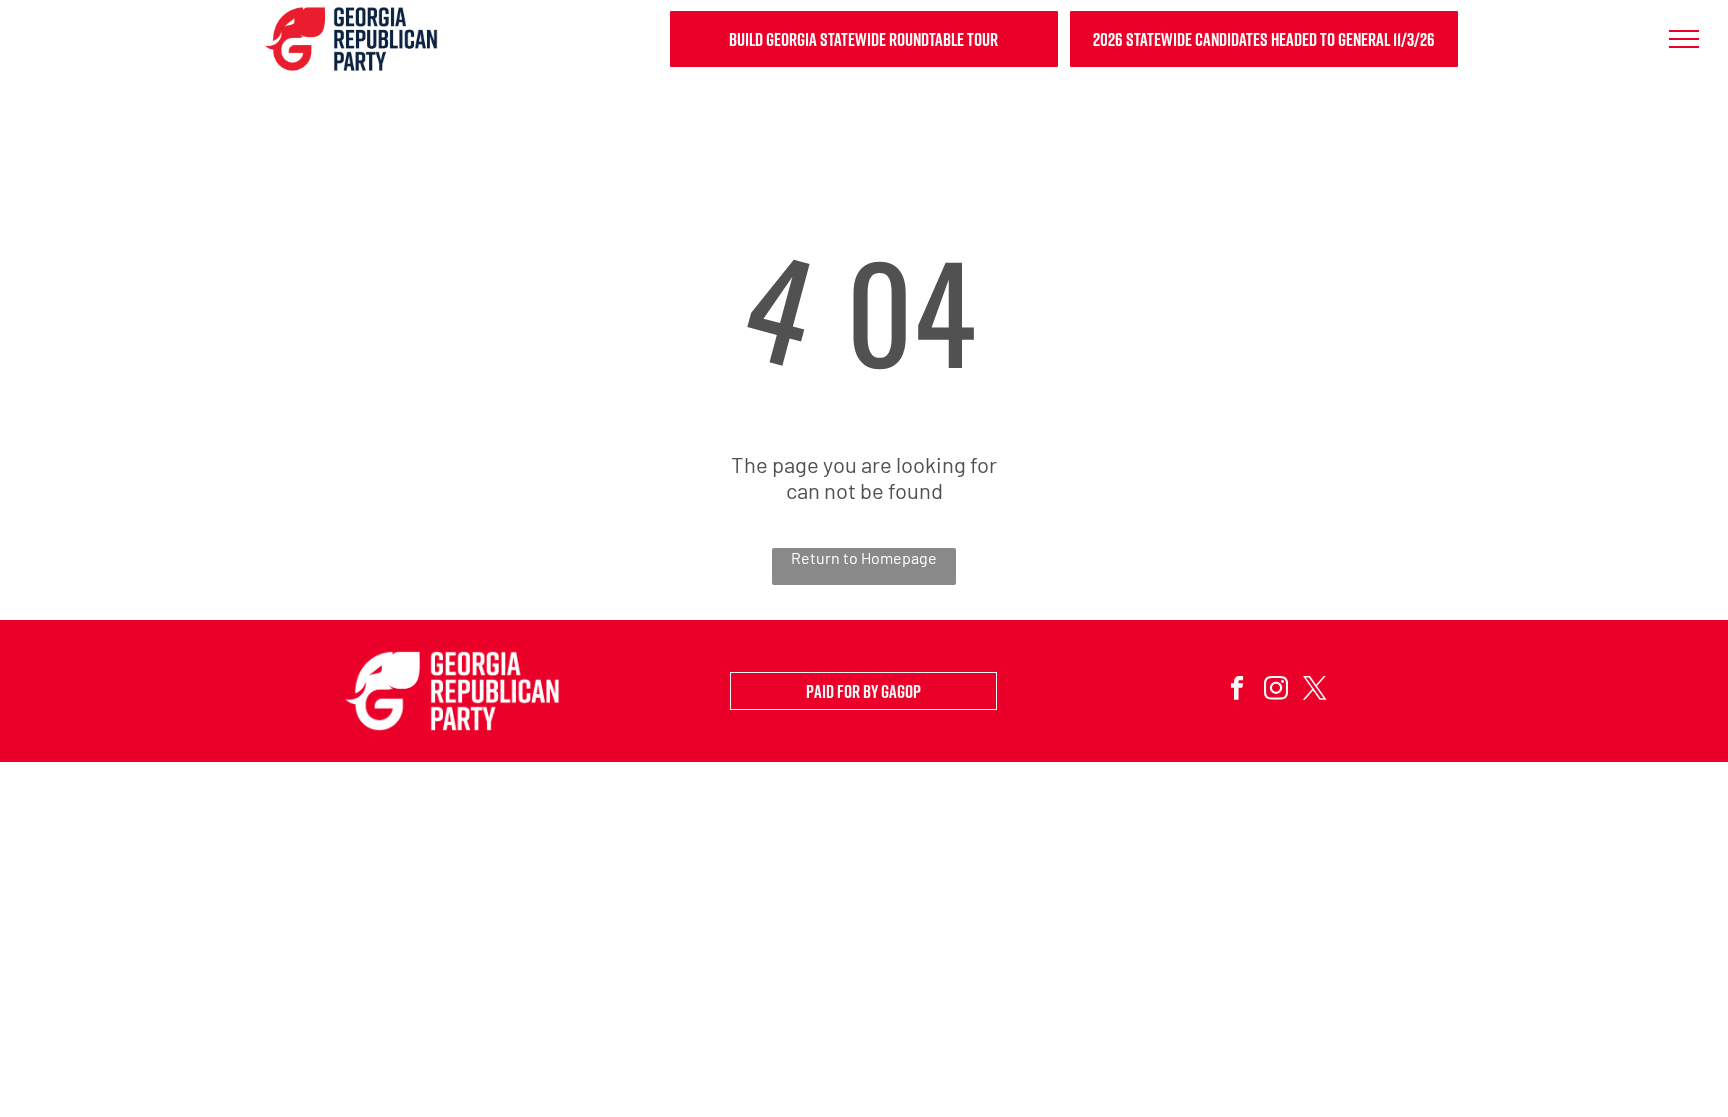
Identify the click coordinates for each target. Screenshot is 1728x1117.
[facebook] (1236, 691)
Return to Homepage (864, 557)
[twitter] (1314, 691)
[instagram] (1275, 691)
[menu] (1684, 39)
